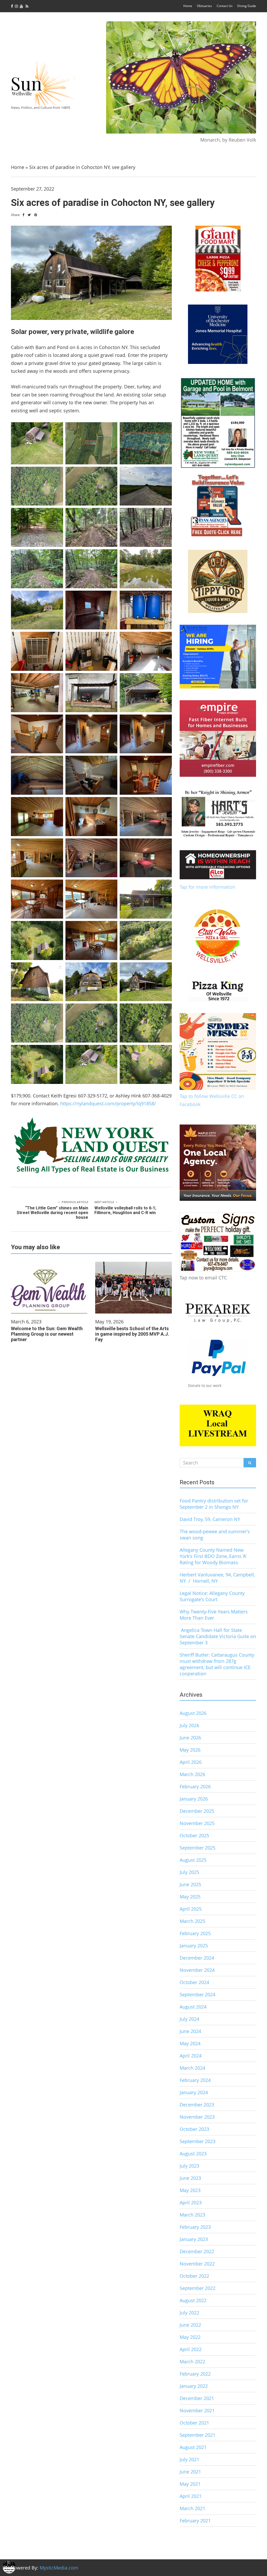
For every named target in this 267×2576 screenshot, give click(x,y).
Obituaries (204, 6)
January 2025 (194, 1946)
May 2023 (190, 2190)
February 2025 (195, 1933)
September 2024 (198, 1994)
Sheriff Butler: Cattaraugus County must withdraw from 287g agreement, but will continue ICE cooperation (217, 1664)
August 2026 (193, 1713)
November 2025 (197, 1823)
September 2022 (198, 2288)
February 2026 (195, 1786)
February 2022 (195, 2374)
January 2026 (194, 1799)
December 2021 (197, 2398)
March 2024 (192, 2068)
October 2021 (194, 2423)
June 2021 (190, 2472)
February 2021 (195, 2521)
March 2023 (192, 2215)
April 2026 (191, 1762)
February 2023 (195, 2227)
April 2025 (191, 1909)
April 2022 (191, 2349)
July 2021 (189, 2459)
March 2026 (192, 1774)
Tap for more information (207, 887)
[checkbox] (9, 2567)
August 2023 (193, 2154)
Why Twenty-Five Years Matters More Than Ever (214, 1615)
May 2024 (190, 2043)
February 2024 (195, 2080)
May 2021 (190, 2484)
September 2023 (198, 2141)
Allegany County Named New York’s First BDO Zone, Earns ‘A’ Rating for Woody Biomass (213, 1556)
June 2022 (190, 2325)
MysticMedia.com (59, 2568)
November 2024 (197, 1970)
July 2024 (189, 2019)
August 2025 (193, 1860)
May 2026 (190, 1750)
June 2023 (190, 2178)
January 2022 (194, 2386)
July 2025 (189, 1872)
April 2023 (191, 2202)
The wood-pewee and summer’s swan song (215, 1535)
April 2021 (191, 2496)
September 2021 (198, 2435)
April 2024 (191, 2056)
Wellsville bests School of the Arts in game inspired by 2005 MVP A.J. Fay (132, 1334)
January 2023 (194, 2239)
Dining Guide (247, 6)
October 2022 (194, 2276)
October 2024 (194, 1982)
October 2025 (194, 1835)
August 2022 (193, 2300)
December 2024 (197, 1958)
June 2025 (190, 1884)
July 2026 (189, 1725)
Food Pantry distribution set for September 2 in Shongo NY (214, 1504)
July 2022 (189, 2313)
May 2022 (190, 2337)
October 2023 (194, 2129)
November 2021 (197, 2410)
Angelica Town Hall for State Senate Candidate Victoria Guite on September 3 (218, 1636)
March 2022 (192, 2362)
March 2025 (192, 1921)
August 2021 (193, 2447)
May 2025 (190, 1897)
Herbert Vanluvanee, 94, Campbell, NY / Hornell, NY (217, 1578)
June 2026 (190, 1738)
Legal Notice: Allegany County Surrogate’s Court (212, 1596)
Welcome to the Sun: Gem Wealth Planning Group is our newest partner (47, 1334)
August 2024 (193, 2007)
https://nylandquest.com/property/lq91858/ (108, 1103)
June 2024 (190, 2031)
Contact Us (225, 6)
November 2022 (197, 2264)
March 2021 (192, 2508)
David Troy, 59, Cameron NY (210, 1519)
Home (188, 6)
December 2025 (197, 1811)
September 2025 (198, 1848)
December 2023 (197, 2105)
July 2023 (189, 2166)
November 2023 (197, 2117)
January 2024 (194, 2092)
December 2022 (197, 2251)
